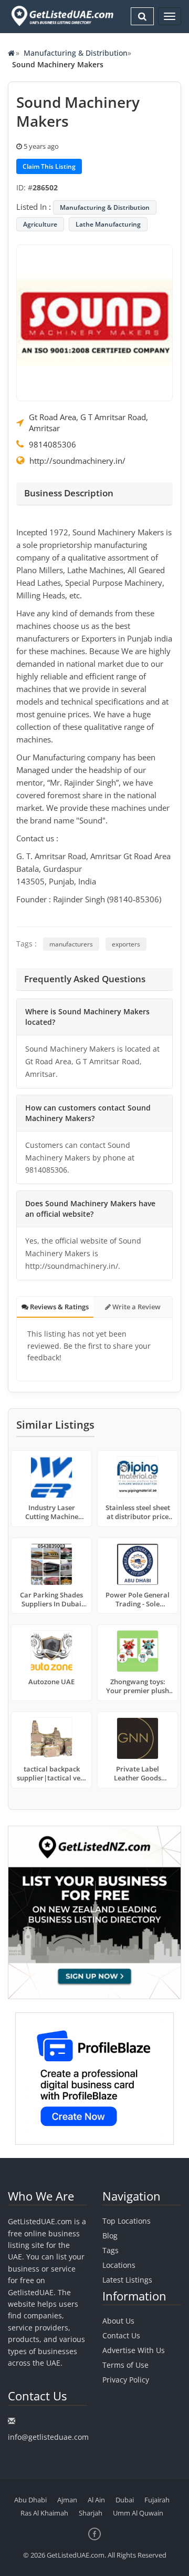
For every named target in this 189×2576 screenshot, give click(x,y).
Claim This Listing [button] (49, 166)
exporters (126, 944)
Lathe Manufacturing (108, 224)
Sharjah (91, 2513)
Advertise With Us (134, 2350)
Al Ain (96, 2500)
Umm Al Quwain (138, 2513)
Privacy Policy (126, 2380)
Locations (119, 2265)
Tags (111, 2250)
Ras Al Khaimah (44, 2513)
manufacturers (71, 944)
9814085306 (52, 444)
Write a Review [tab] (136, 1307)
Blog (110, 2236)
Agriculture (40, 224)
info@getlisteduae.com (48, 2437)
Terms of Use (125, 2365)
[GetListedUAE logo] (61, 16)
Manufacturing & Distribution (76, 53)
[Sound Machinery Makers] (94, 322)
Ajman (67, 2500)
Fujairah (157, 2500)
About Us (118, 2321)
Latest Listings (127, 2280)
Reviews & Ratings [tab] (59, 1307)
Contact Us (121, 2335)
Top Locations (127, 2221)
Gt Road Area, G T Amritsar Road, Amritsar (88, 422)
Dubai (125, 2500)
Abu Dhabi (30, 2500)
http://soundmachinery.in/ (77, 461)
